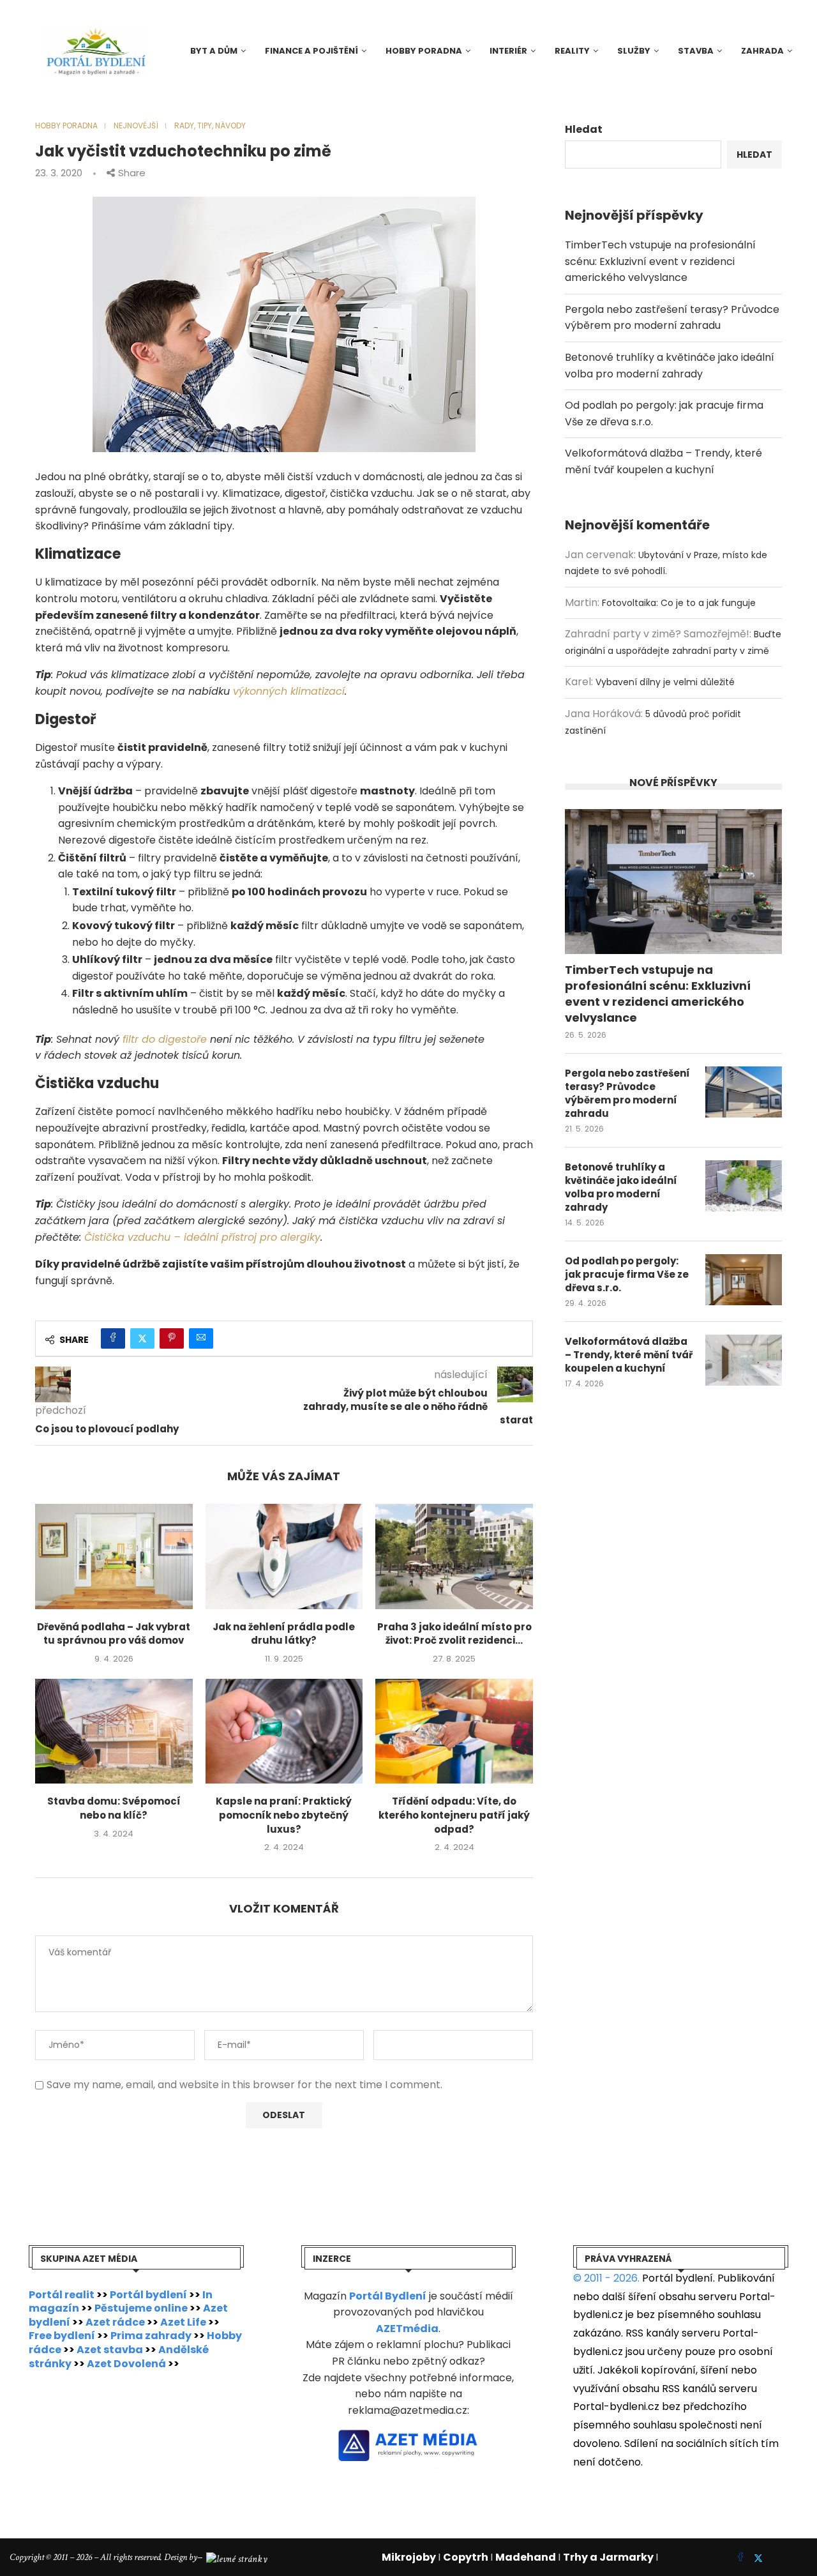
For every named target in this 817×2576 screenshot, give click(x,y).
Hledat (584, 129)
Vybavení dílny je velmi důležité (665, 682)
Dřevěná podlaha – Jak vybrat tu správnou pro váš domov (114, 1634)
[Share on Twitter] (142, 1338)
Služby (634, 51)
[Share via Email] (201, 1338)
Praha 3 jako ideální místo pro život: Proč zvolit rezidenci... (454, 1634)
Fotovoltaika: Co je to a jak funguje (679, 603)
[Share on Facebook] (113, 1338)
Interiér (508, 51)
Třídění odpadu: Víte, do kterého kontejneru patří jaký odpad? (454, 1815)
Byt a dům (214, 51)
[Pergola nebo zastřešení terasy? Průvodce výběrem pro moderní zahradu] (744, 1092)
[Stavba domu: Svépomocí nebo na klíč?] (114, 1731)
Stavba (696, 51)
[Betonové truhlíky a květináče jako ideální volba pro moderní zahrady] (744, 1186)
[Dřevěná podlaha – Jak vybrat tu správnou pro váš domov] (114, 1556)
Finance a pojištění (311, 51)
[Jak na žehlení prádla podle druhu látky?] (284, 1556)
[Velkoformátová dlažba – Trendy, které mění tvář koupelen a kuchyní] (744, 1360)
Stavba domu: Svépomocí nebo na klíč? (114, 1808)
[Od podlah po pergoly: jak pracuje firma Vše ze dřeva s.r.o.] (744, 1280)
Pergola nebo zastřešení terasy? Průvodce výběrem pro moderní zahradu (627, 1093)
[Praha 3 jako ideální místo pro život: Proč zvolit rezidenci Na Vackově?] (454, 1556)
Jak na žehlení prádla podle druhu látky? (284, 1634)
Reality (572, 51)
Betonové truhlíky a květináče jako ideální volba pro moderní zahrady (621, 1187)
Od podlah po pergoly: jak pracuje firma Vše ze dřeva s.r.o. (627, 1274)
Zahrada (762, 51)
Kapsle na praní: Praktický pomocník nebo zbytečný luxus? (284, 1815)
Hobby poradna (424, 51)
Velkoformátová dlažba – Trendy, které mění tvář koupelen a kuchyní (629, 1355)
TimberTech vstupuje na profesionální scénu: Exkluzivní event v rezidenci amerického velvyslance (660, 261)
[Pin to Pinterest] (172, 1338)
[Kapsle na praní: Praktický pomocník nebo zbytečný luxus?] (284, 1731)
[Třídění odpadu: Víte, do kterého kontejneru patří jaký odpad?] (454, 1731)
